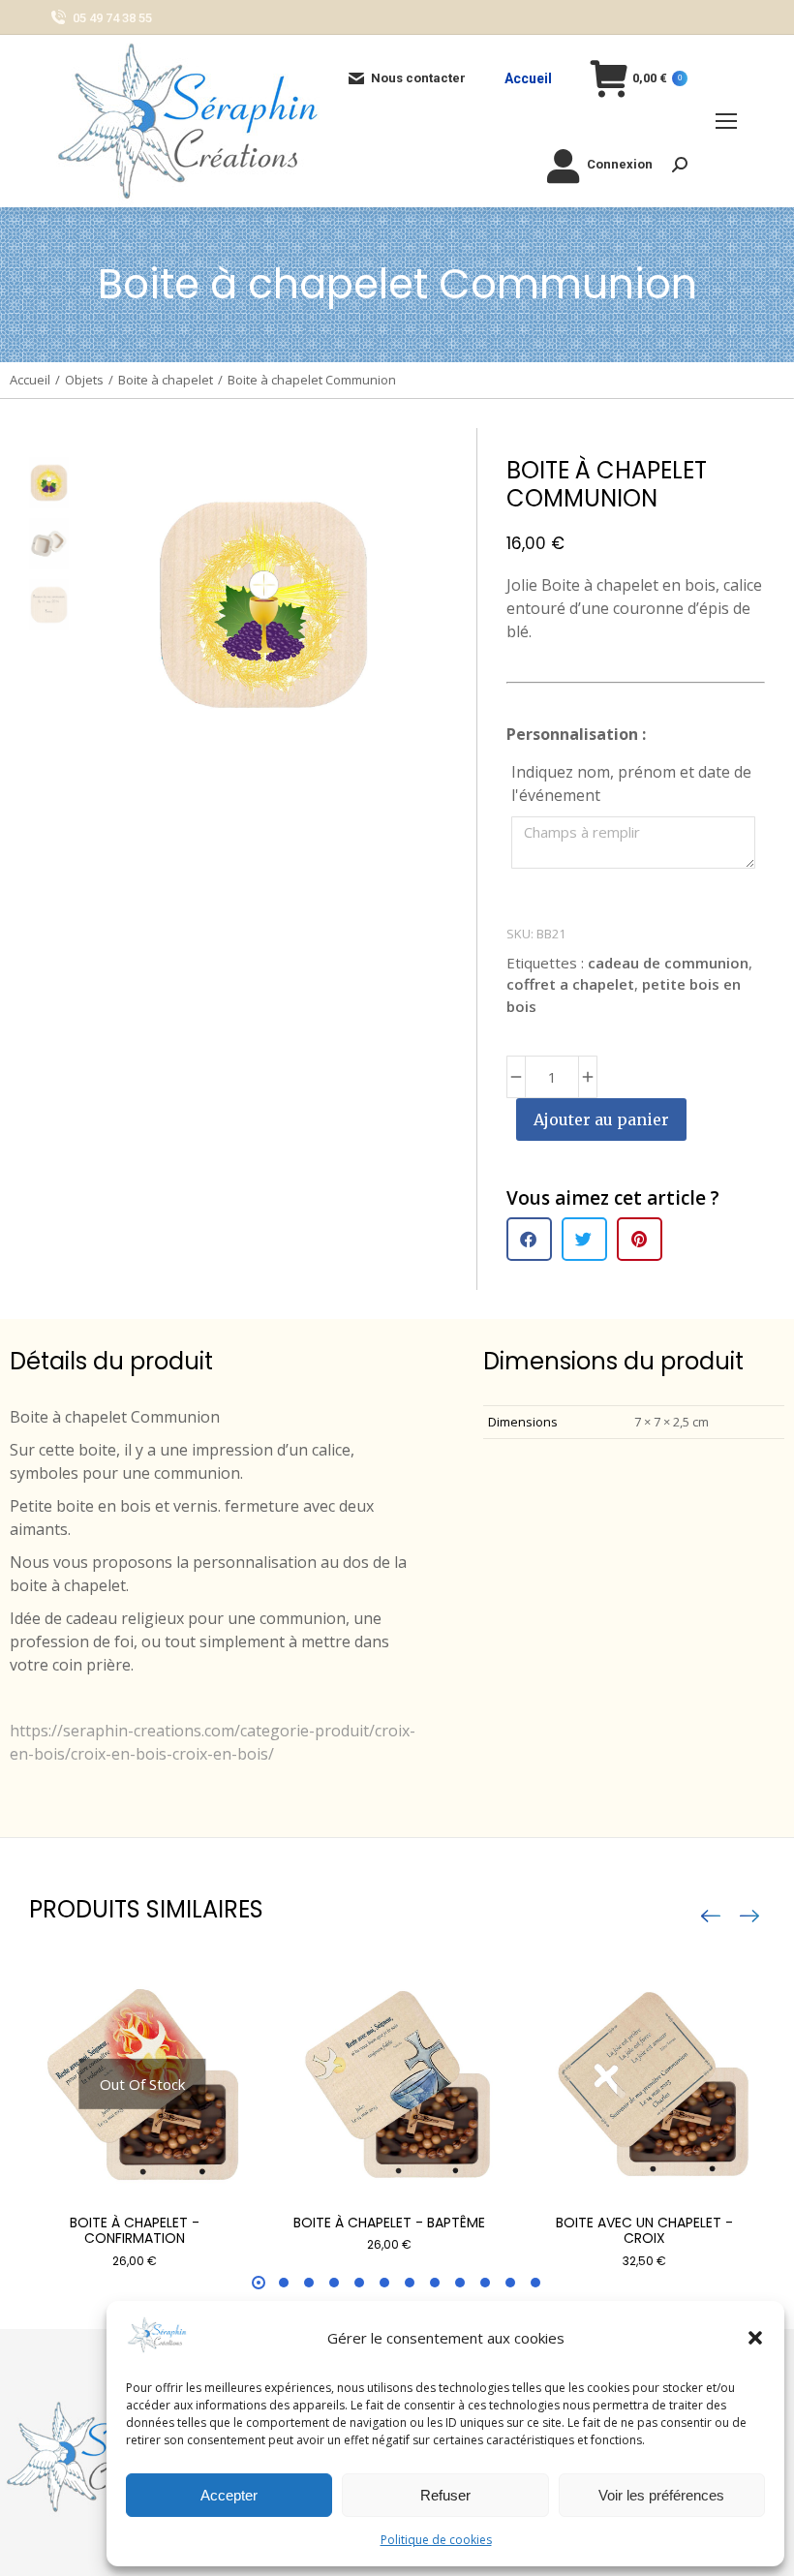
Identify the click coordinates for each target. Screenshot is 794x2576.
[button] (755, 2338)
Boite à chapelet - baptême (389, 2223)
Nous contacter (418, 78)
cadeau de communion (668, 963)
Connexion (620, 164)
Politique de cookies (436, 2540)
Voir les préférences (661, 2495)
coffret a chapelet (570, 984)
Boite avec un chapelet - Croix (644, 2231)
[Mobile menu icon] (726, 121)
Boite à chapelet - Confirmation (135, 2231)
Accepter (229, 2495)
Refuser (445, 2495)
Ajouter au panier (601, 1119)
